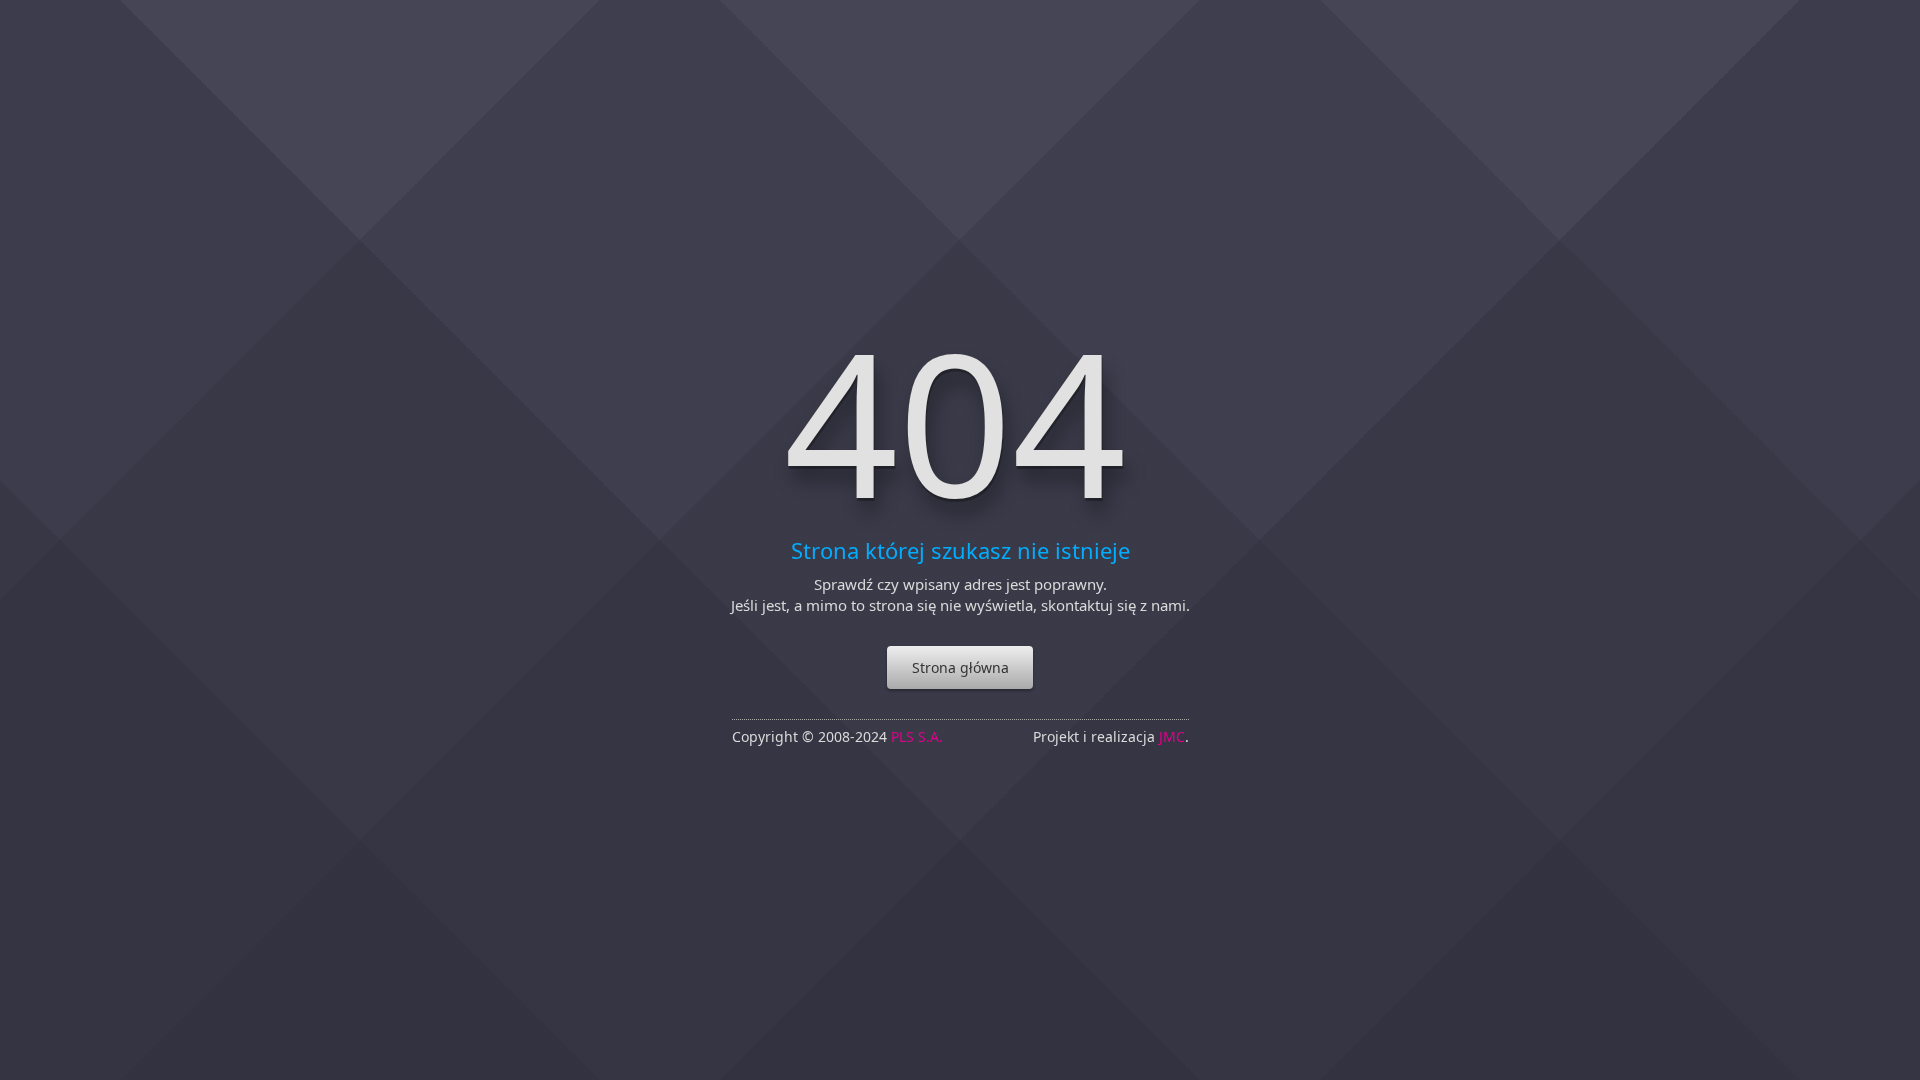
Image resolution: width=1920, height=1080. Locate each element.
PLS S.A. (917, 737)
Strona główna (960, 667)
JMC (1172, 737)
